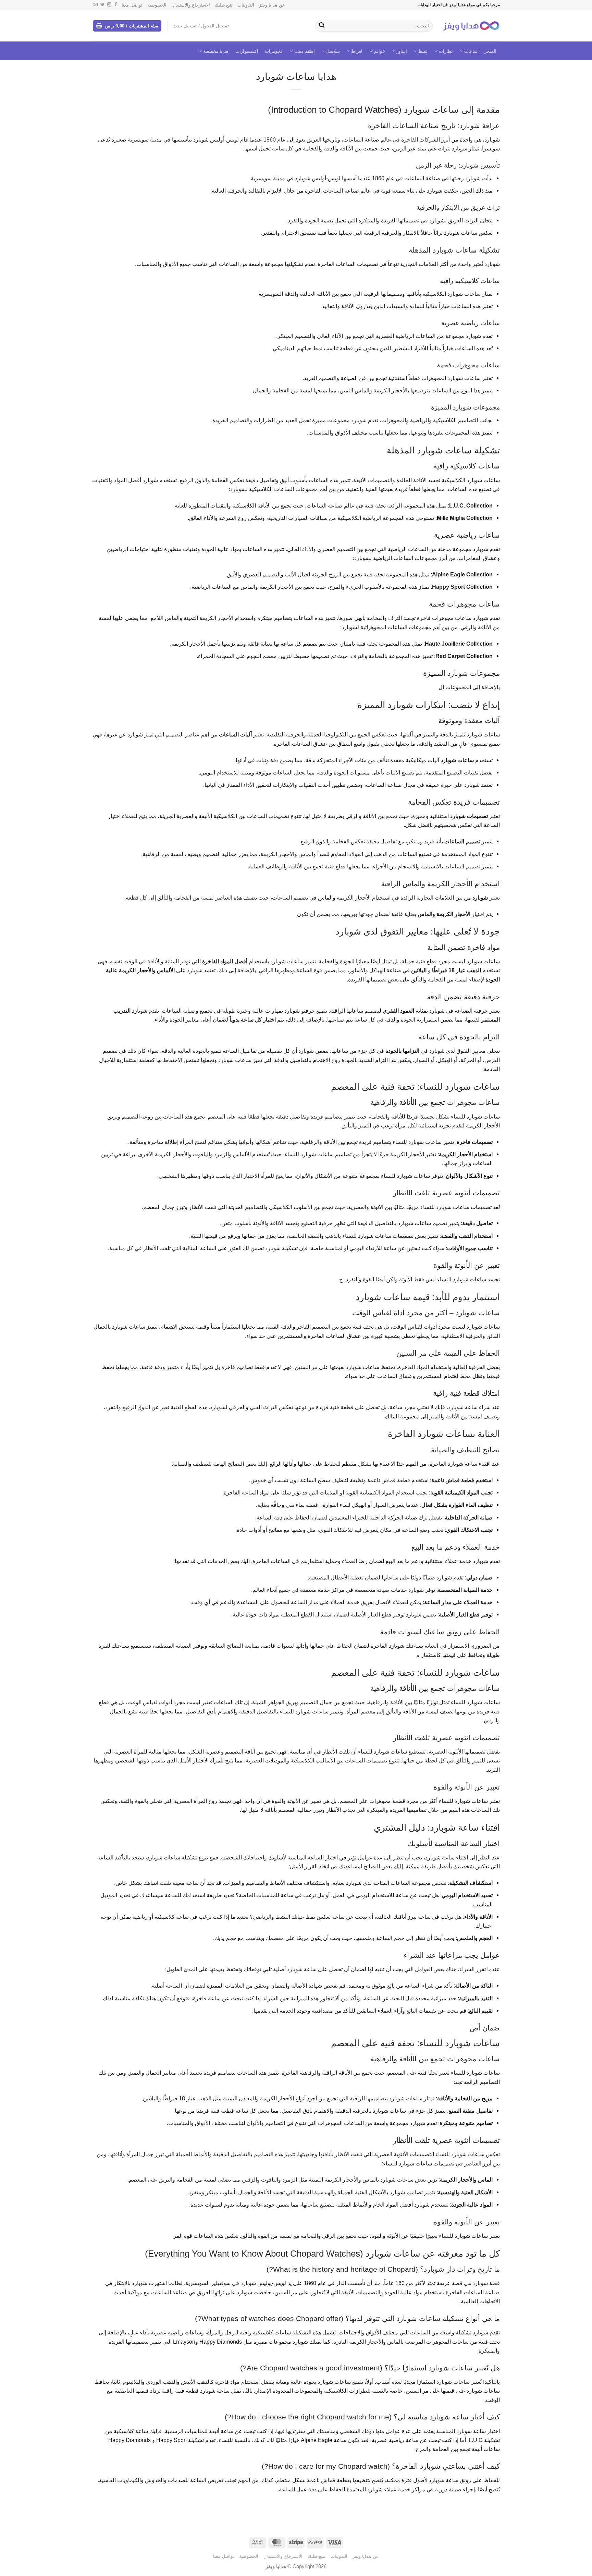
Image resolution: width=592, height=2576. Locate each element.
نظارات (446, 51)
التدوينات (246, 5)
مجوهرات (274, 51)
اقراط (357, 51)
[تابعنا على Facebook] (116, 5)
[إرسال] (322, 26)
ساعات (471, 51)
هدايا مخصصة (216, 51)
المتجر (490, 51)
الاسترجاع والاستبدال (191, 5)
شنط (423, 51)
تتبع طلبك (224, 5)
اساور (402, 51)
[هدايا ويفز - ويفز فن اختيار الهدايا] (471, 26)
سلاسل (333, 51)
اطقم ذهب (305, 51)
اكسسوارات (247, 51)
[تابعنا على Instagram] (109, 5)
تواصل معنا (132, 5)
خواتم (380, 51)
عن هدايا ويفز (272, 5)
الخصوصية (157, 5)
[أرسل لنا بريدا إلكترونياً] (96, 5)
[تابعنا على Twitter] (102, 5)
